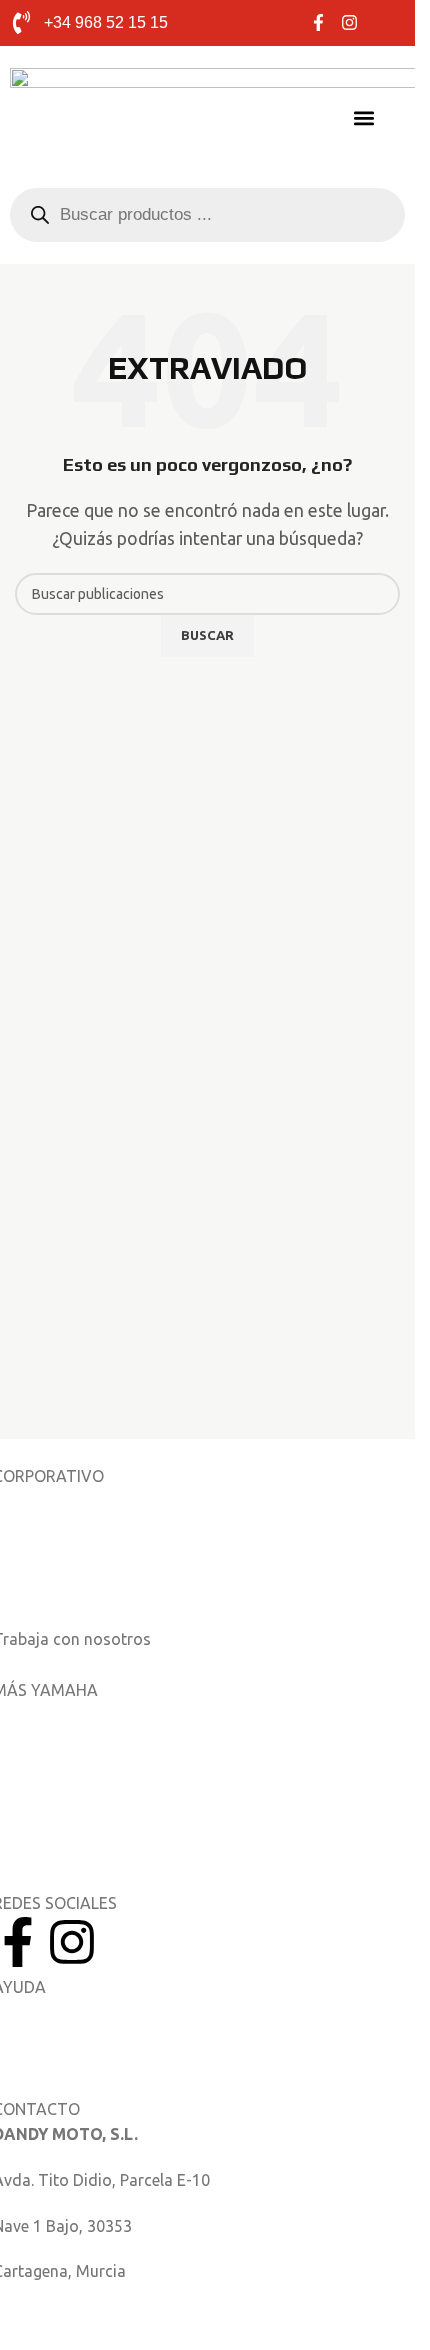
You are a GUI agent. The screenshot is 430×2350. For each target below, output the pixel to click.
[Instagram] (72, 1942)
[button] (363, 117)
